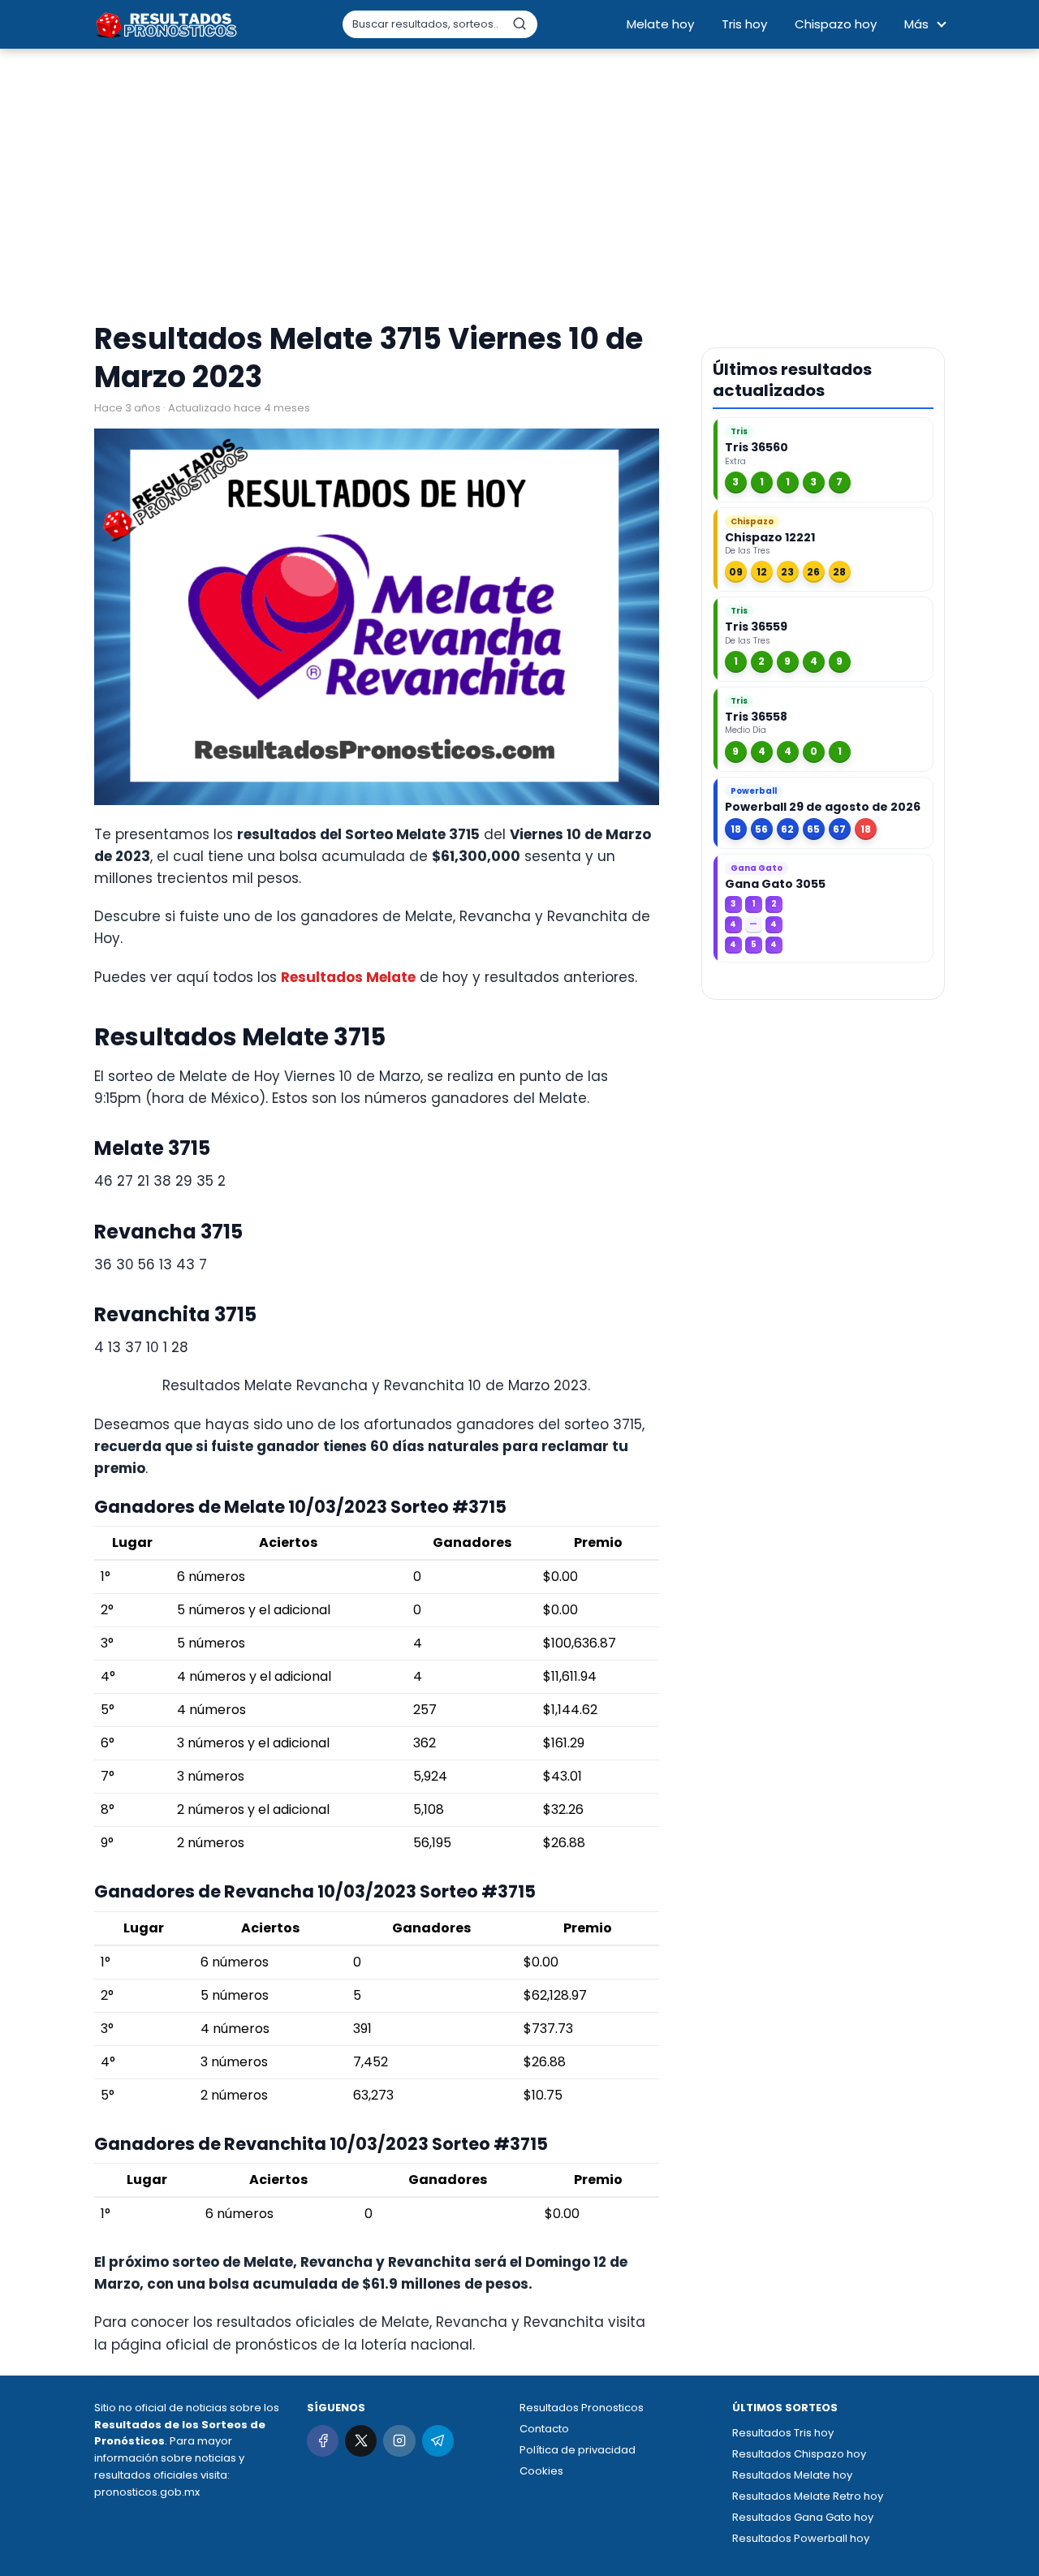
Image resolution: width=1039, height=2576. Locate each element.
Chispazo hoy (836, 24)
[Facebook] (323, 2441)
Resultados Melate (348, 977)
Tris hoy (744, 24)
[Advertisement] (519, 187)
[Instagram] (399, 2441)
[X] (361, 2441)
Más (916, 24)
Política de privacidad (578, 2450)
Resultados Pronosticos (582, 2408)
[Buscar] (519, 24)
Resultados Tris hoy (783, 2433)
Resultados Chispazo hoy (799, 2454)
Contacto (544, 2429)
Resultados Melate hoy (792, 2475)
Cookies (541, 2471)
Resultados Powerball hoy (801, 2538)
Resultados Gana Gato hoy (803, 2517)
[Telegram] (438, 2441)
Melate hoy (660, 24)
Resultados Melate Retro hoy (808, 2496)
